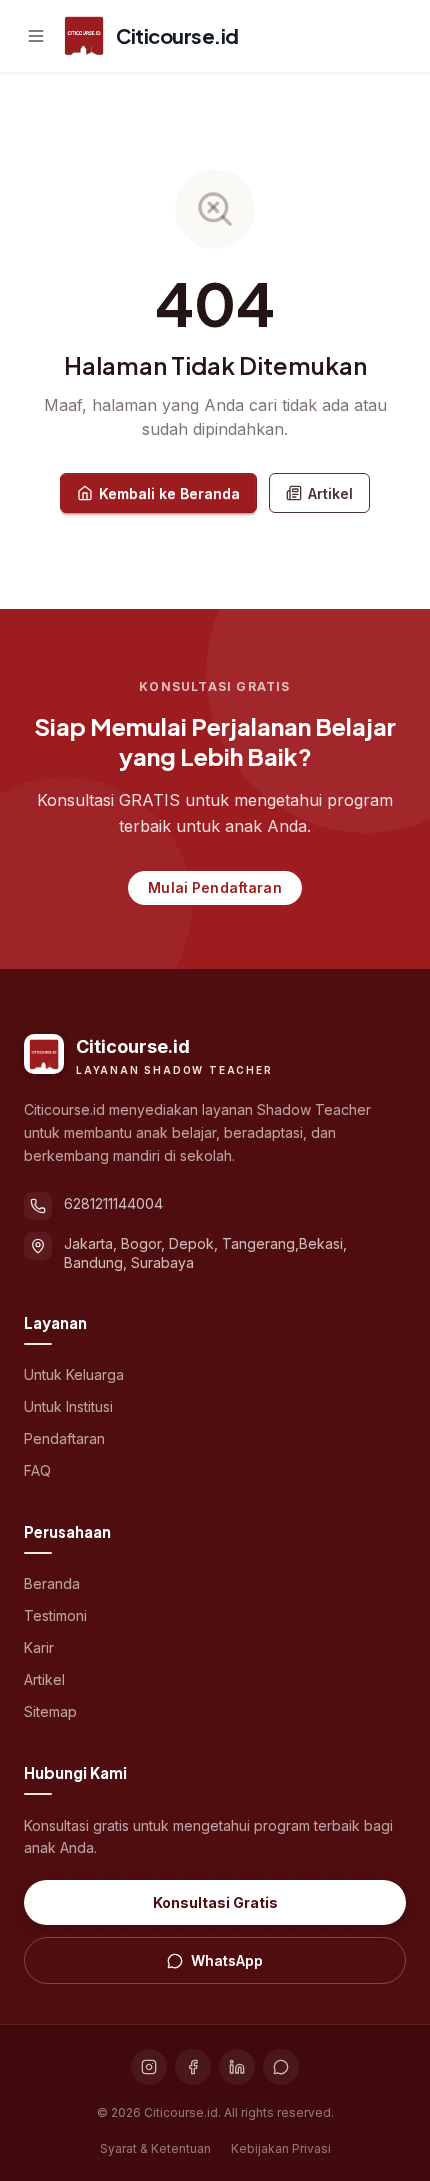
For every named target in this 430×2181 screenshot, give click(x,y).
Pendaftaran (64, 1438)
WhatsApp (227, 1960)
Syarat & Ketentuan (155, 2148)
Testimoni (55, 1615)
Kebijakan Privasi (281, 2148)
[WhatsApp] (281, 2067)
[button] (36, 36)
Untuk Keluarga (74, 1374)
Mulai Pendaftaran (214, 887)
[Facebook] (193, 2067)
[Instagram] (149, 2067)
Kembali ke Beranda (169, 493)
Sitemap (50, 1711)
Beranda (52, 1583)
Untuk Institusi (68, 1406)
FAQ (37, 1470)
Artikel (330, 493)
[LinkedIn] (237, 2067)
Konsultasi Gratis (215, 1902)
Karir (39, 1647)
